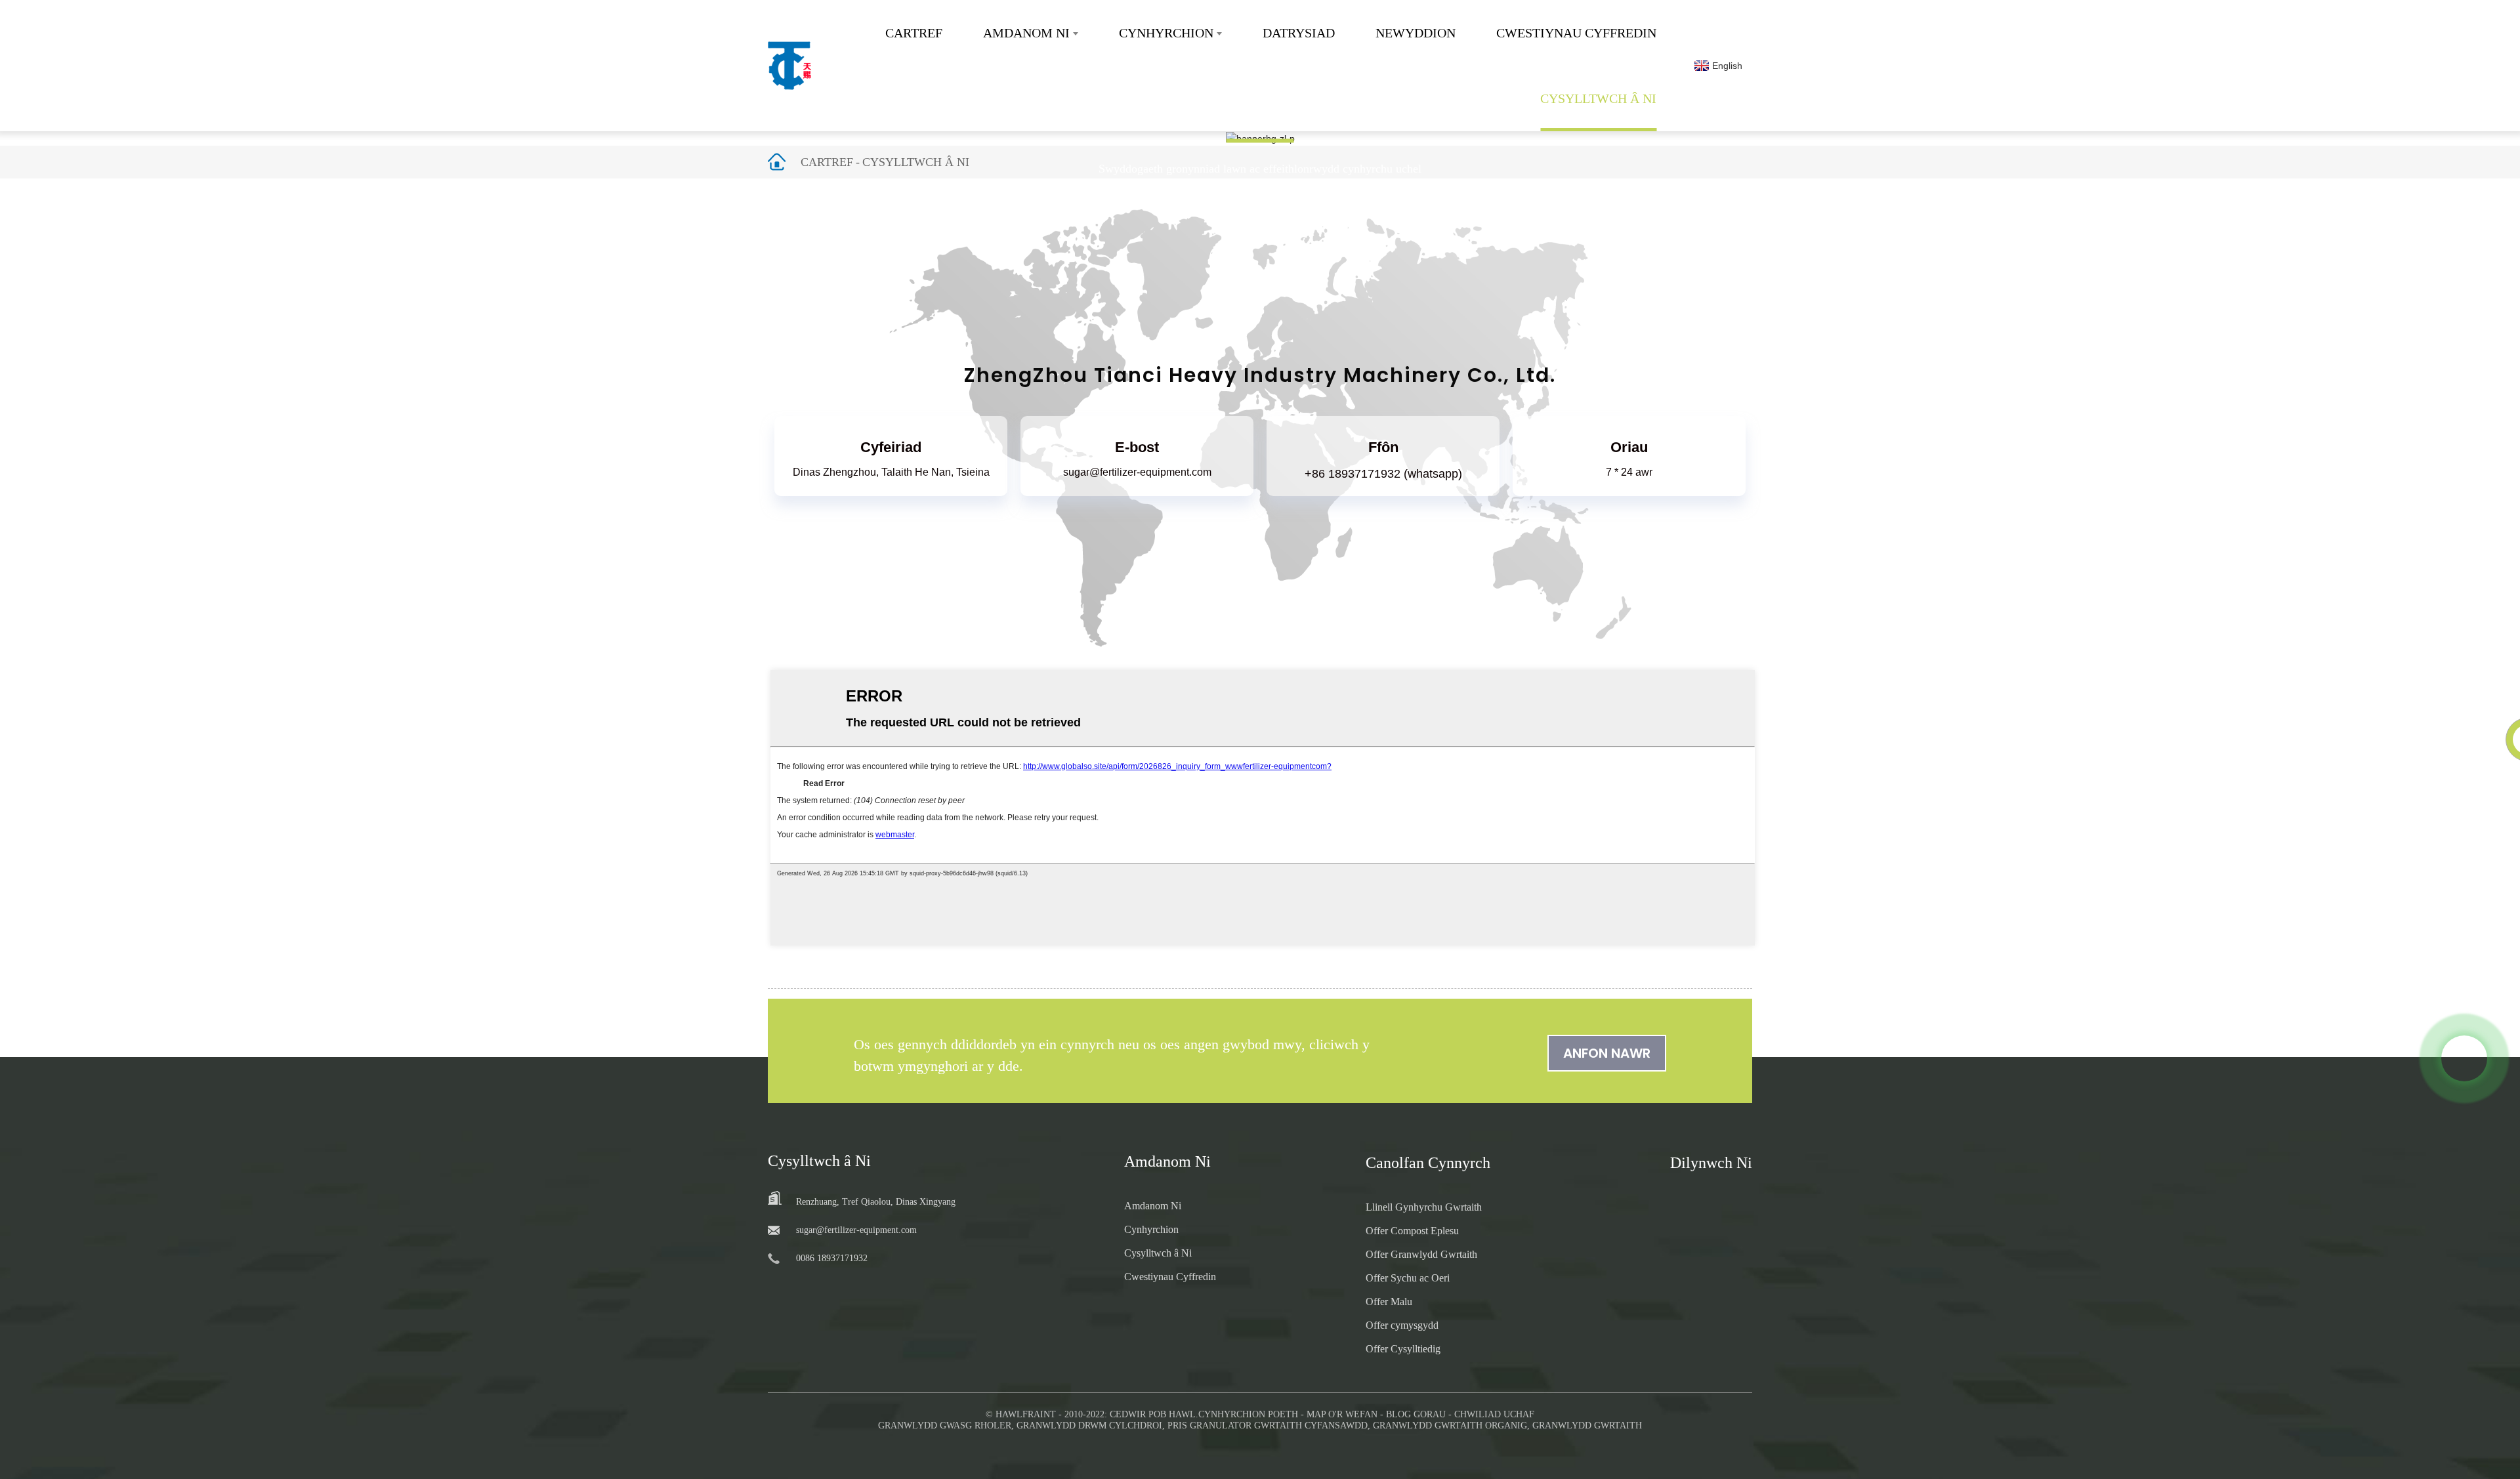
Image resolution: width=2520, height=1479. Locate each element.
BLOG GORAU (1416, 1414)
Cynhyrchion (1166, 33)
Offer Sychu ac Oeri (1408, 1278)
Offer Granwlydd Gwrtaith (1421, 1254)
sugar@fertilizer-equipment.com (1137, 472)
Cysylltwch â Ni (1598, 98)
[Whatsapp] (2464, 1058)
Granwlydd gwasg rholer (945, 1426)
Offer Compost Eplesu (1412, 1231)
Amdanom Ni (1026, 33)
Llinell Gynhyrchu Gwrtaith (1424, 1207)
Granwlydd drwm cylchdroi (1089, 1426)
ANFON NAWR (1607, 1053)
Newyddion (1416, 33)
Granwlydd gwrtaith (1587, 1426)
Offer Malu (1389, 1302)
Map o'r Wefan (1342, 1414)
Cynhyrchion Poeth (1248, 1414)
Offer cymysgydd (1402, 1325)
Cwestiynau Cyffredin (1576, 33)
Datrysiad (1299, 33)
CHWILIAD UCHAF (1494, 1414)
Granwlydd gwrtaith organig (1450, 1426)
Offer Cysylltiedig (1403, 1349)
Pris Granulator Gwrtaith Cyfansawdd (1268, 1426)
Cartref (914, 33)
